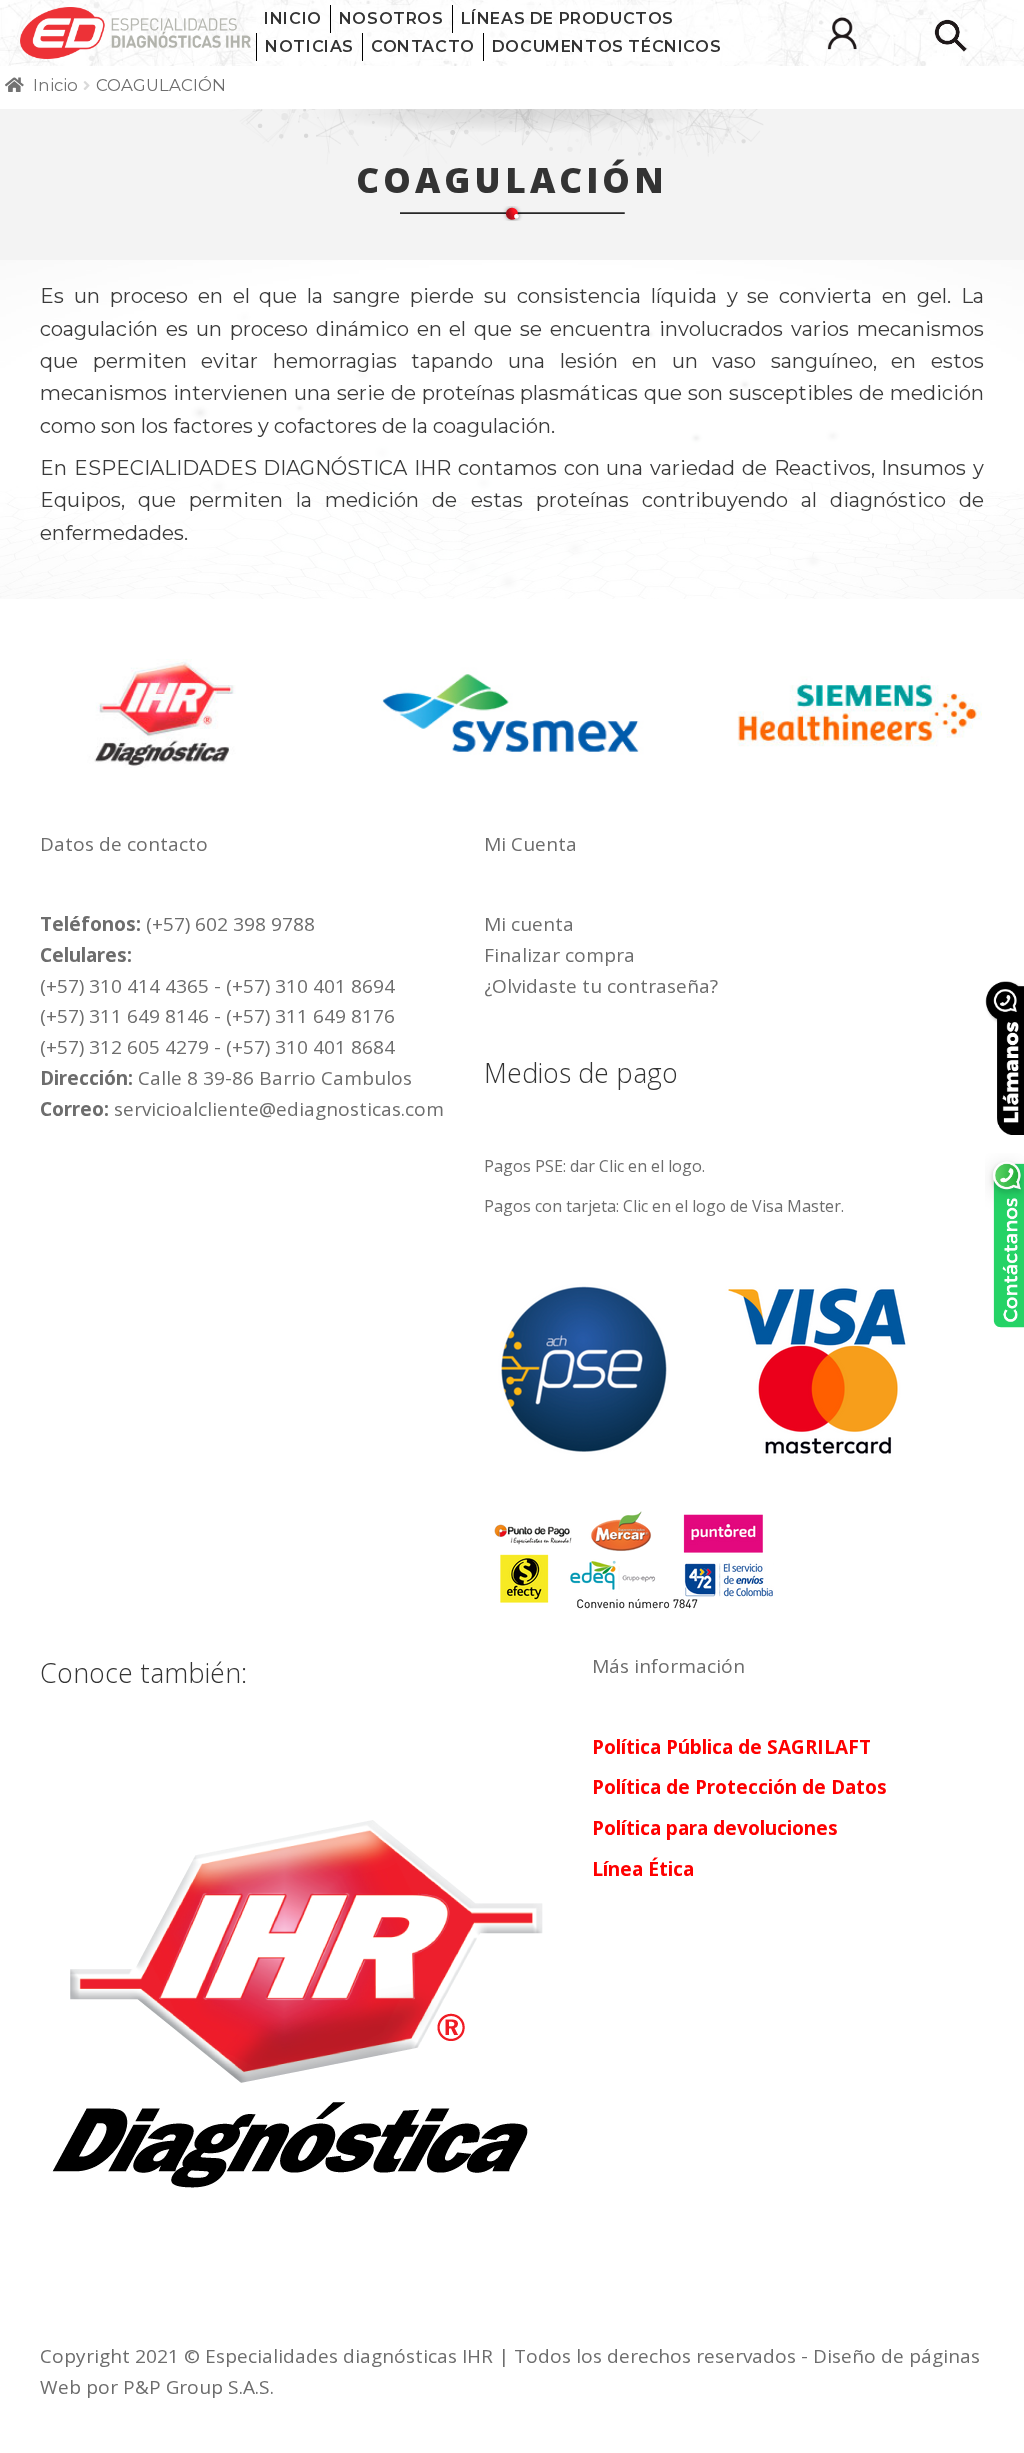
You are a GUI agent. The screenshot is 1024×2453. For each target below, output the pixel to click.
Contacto (423, 46)
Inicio (293, 18)
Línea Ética (643, 1869)
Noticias (309, 46)
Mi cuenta (529, 924)
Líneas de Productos (567, 18)
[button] (950, 35)
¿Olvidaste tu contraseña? (601, 986)
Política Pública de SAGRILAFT (731, 1747)
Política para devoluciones (715, 1828)
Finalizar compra (559, 955)
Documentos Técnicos (606, 46)
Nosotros (391, 18)
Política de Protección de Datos (739, 1787)
